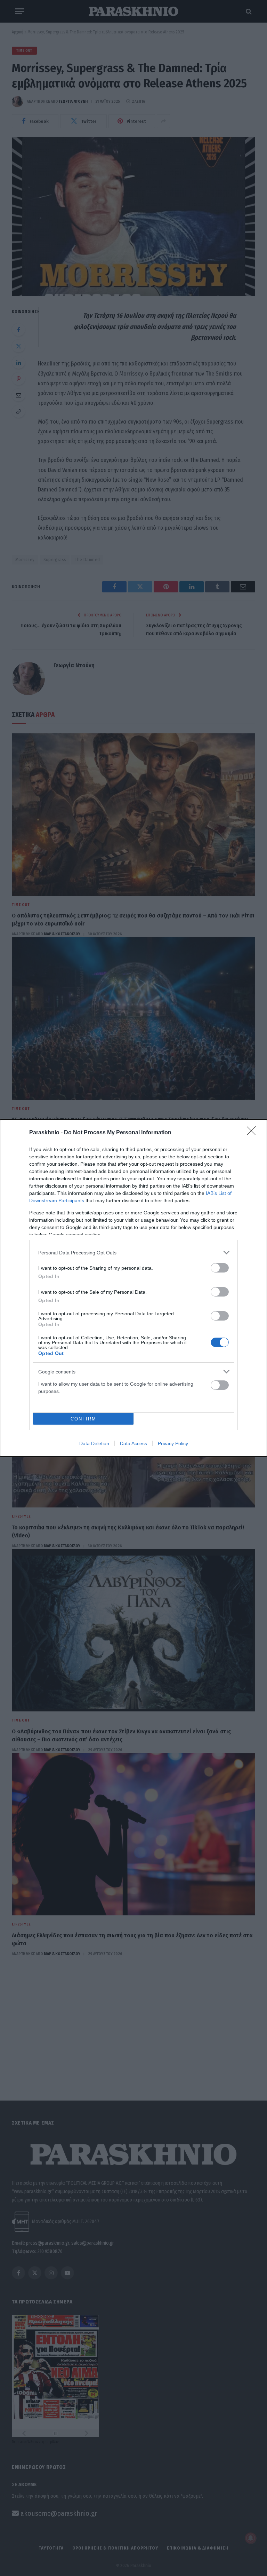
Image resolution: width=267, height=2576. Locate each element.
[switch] (220, 1268)
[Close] (253, 1133)
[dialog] (133, 1288)
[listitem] (133, 1252)
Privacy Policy (173, 1443)
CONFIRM (83, 1419)
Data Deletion (94, 1443)
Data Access (133, 1443)
